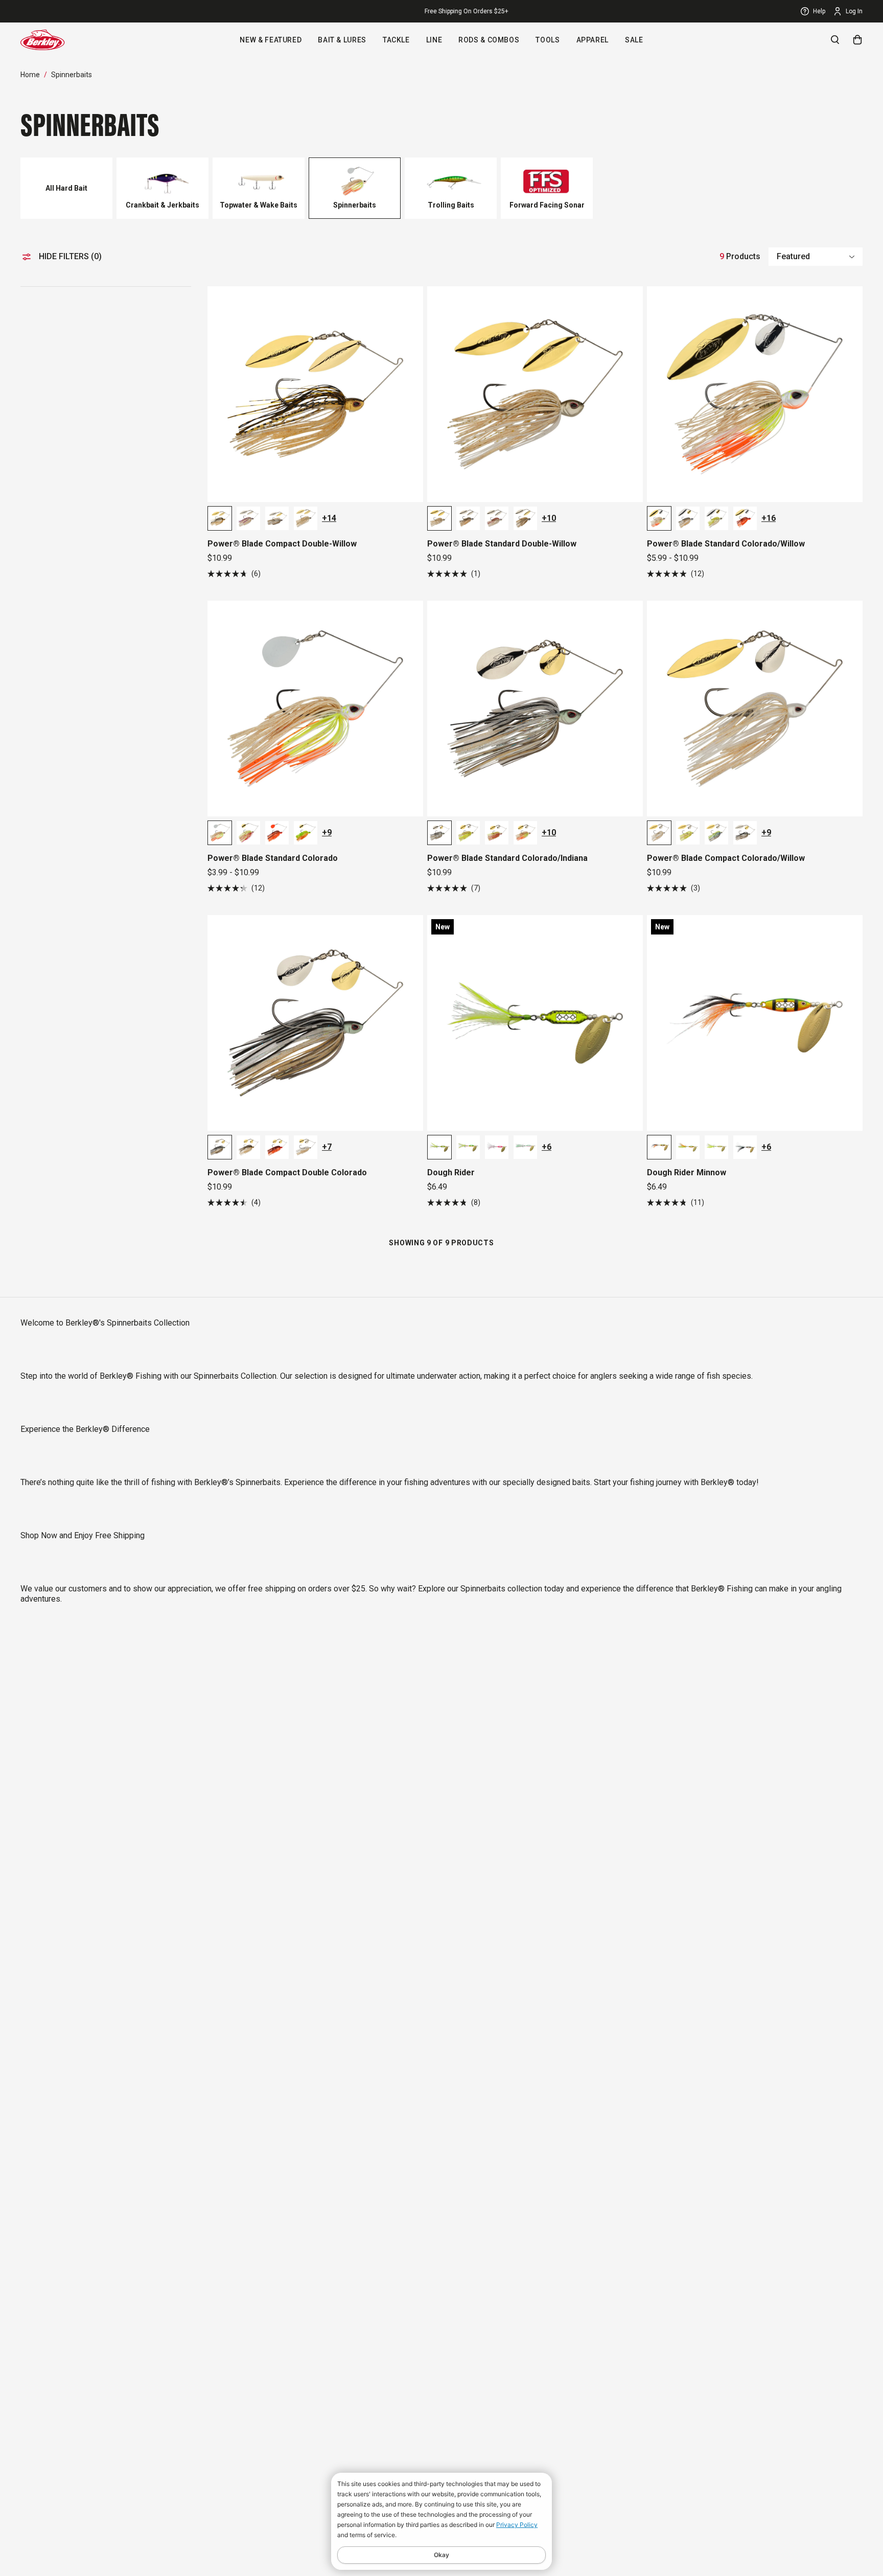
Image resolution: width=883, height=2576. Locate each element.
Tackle (396, 40)
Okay (441, 2555)
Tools (548, 40)
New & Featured (271, 40)
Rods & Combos (489, 40)
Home (30, 75)
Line (434, 40)
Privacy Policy (517, 2525)
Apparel (592, 40)
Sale (634, 40)
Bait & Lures (342, 40)
